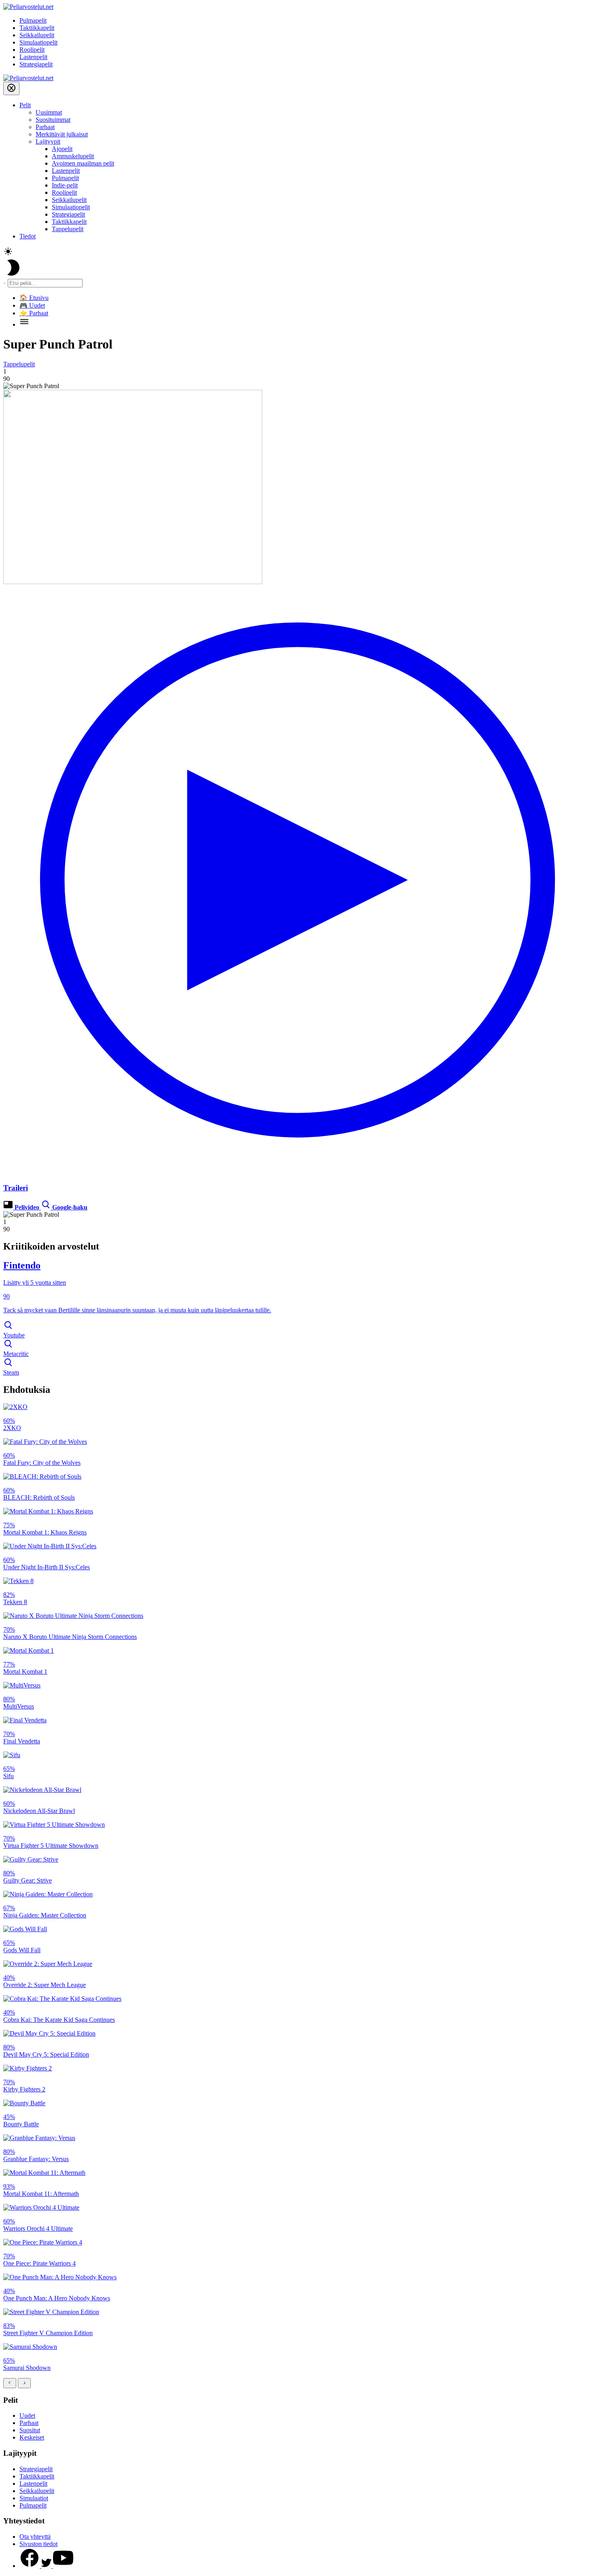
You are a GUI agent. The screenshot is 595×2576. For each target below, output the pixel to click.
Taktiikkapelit (37, 28)
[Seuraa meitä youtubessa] (63, 2566)
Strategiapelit (36, 64)
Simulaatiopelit (38, 42)
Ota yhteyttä (35, 2537)
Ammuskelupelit (73, 156)
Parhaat (45, 127)
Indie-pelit (65, 185)
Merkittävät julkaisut (62, 134)
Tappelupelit (68, 229)
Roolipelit (32, 50)
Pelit (25, 105)
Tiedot (28, 236)
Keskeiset (32, 2437)
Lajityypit (48, 141)
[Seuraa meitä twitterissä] (47, 2566)
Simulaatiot (34, 2498)
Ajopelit (62, 149)
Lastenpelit (33, 57)
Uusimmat (49, 112)
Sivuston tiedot (38, 2544)
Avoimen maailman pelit (83, 163)
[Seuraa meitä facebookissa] (30, 2566)
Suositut (30, 2430)
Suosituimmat (53, 120)
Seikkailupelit (37, 35)
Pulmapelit (33, 20)
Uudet (27, 2416)
